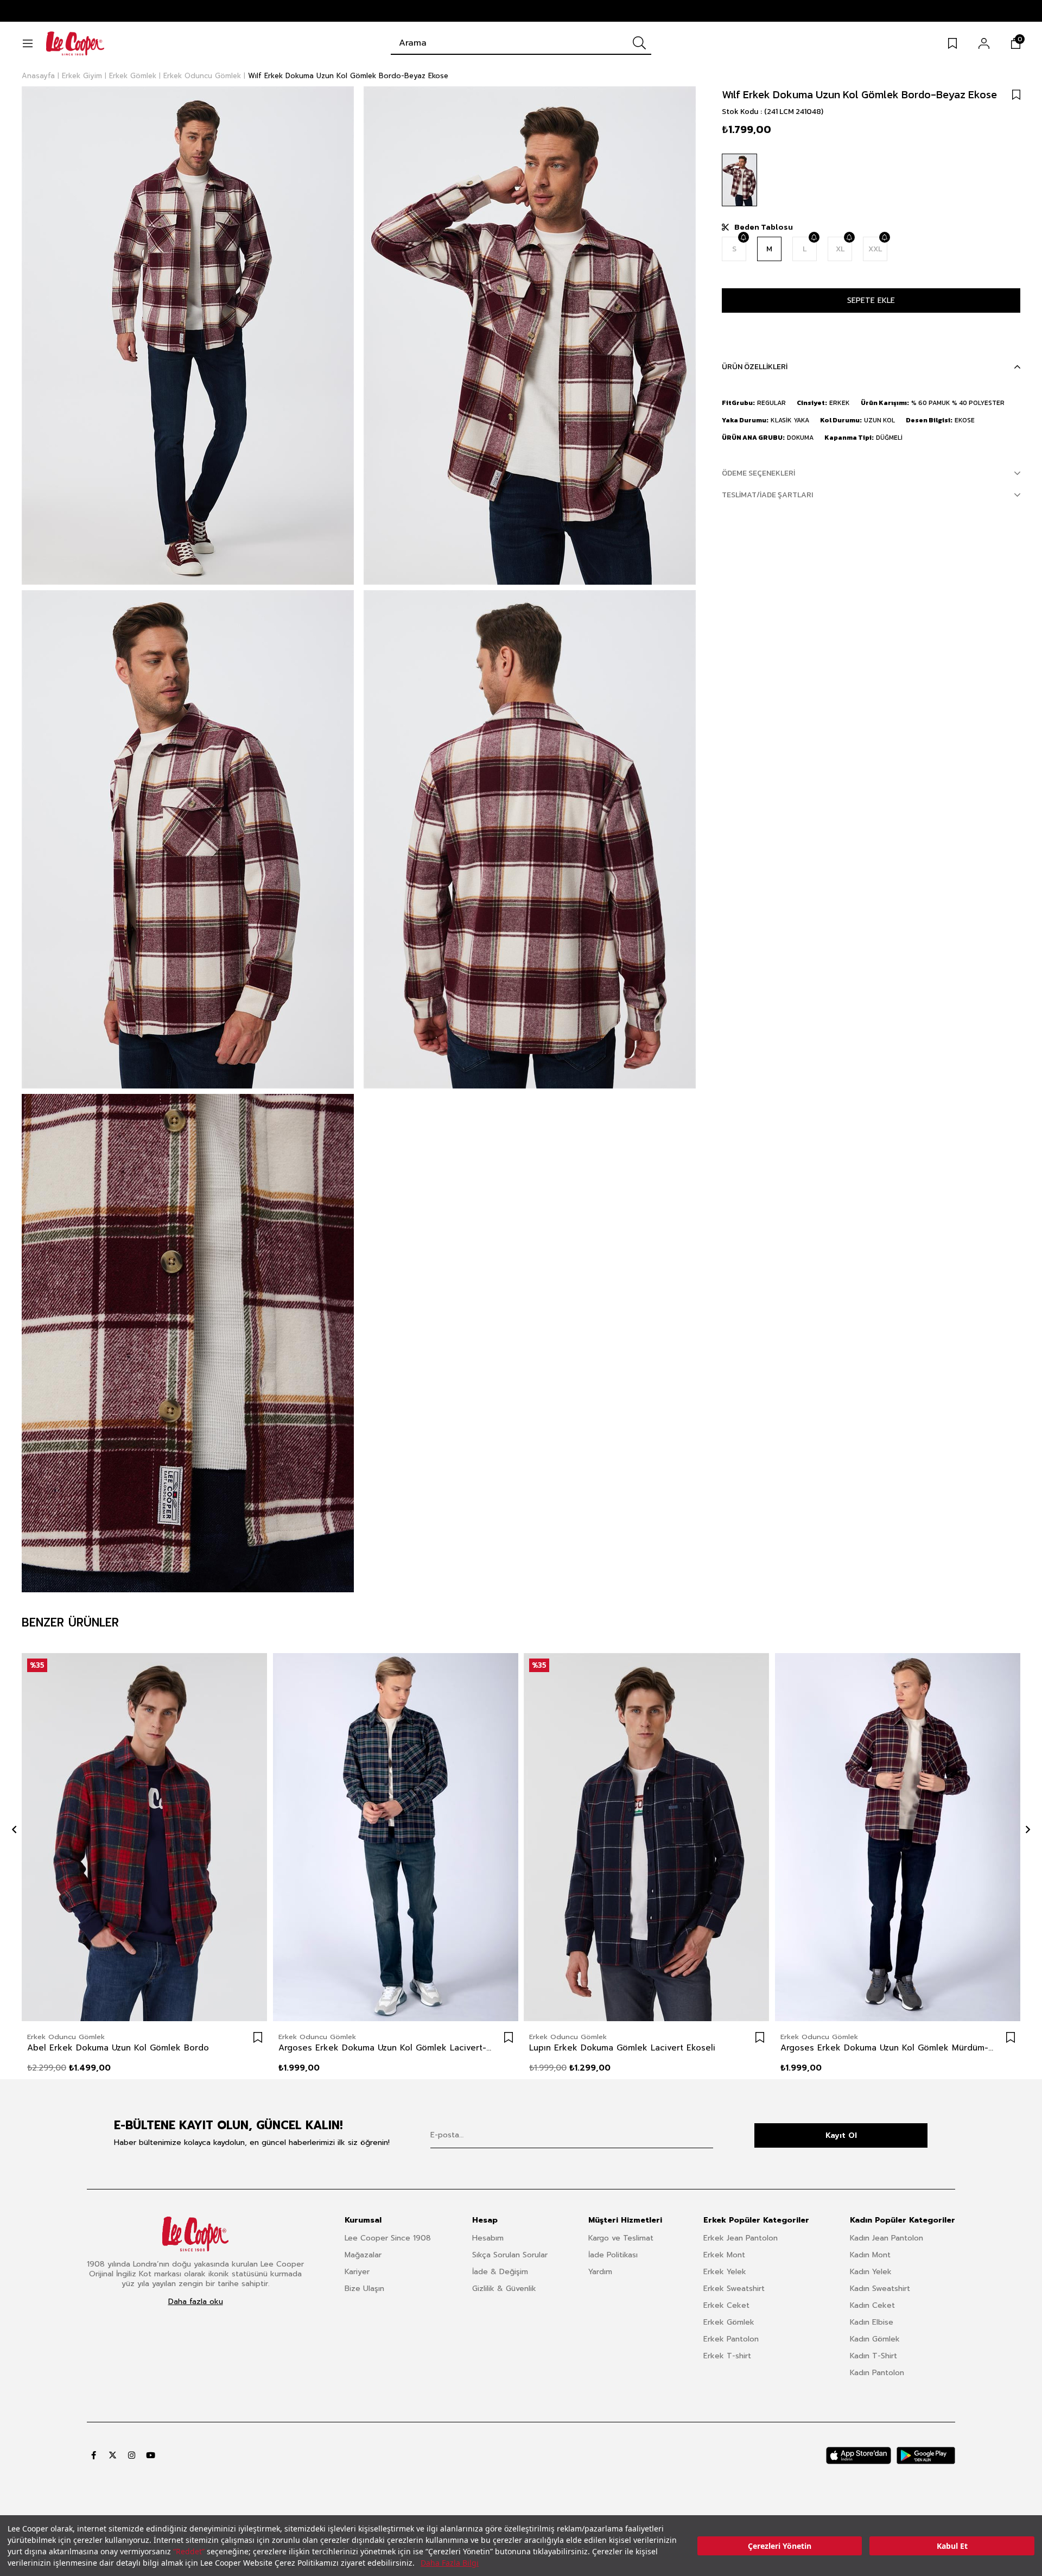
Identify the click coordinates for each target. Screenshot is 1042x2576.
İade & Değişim (500, 2272)
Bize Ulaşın (364, 2289)
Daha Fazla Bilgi (450, 2563)
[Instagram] (132, 2455)
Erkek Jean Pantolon (741, 2238)
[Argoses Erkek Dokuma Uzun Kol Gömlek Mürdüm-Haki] (898, 1837)
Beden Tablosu (764, 227)
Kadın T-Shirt (873, 2356)
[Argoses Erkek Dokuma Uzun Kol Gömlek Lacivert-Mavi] (396, 1837)
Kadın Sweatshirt (880, 2289)
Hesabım (488, 2238)
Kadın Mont (870, 2255)
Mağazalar (363, 2255)
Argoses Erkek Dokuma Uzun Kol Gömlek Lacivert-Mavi (385, 2048)
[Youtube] (151, 2455)
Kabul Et (952, 2546)
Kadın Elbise (872, 2322)
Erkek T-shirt (727, 2356)
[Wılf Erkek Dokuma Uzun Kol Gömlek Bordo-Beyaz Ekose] (739, 180)
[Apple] (859, 2455)
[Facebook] (94, 2455)
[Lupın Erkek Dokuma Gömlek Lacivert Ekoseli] (647, 1837)
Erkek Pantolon (731, 2339)
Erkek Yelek (725, 2272)
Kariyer (357, 2272)
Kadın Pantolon (877, 2373)
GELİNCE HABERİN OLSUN (743, 237)
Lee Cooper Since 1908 (388, 2238)
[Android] (926, 2455)
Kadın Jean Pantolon (887, 2238)
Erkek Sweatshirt (734, 2289)
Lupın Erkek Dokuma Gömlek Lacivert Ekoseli (622, 2048)
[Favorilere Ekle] (1016, 94)
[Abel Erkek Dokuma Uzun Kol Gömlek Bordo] (145, 1837)
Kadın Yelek (871, 2272)
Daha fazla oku (196, 2302)
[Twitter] (113, 2455)
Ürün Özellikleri (755, 367)
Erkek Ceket (726, 2305)
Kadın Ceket (872, 2305)
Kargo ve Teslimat (621, 2238)
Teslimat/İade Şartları (767, 495)
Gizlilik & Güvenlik (504, 2289)
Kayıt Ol (841, 2135)
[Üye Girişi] (984, 43)
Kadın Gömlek (875, 2339)
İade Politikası (613, 2255)
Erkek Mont (724, 2255)
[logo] (195, 2234)
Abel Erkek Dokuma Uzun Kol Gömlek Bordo (118, 2048)
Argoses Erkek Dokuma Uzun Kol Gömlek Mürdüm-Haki (887, 2048)
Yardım (600, 2272)
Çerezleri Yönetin (780, 2546)
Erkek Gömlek (729, 2322)
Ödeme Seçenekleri (758, 473)
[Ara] (639, 43)
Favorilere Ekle (258, 2037)
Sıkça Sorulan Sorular (510, 2255)
